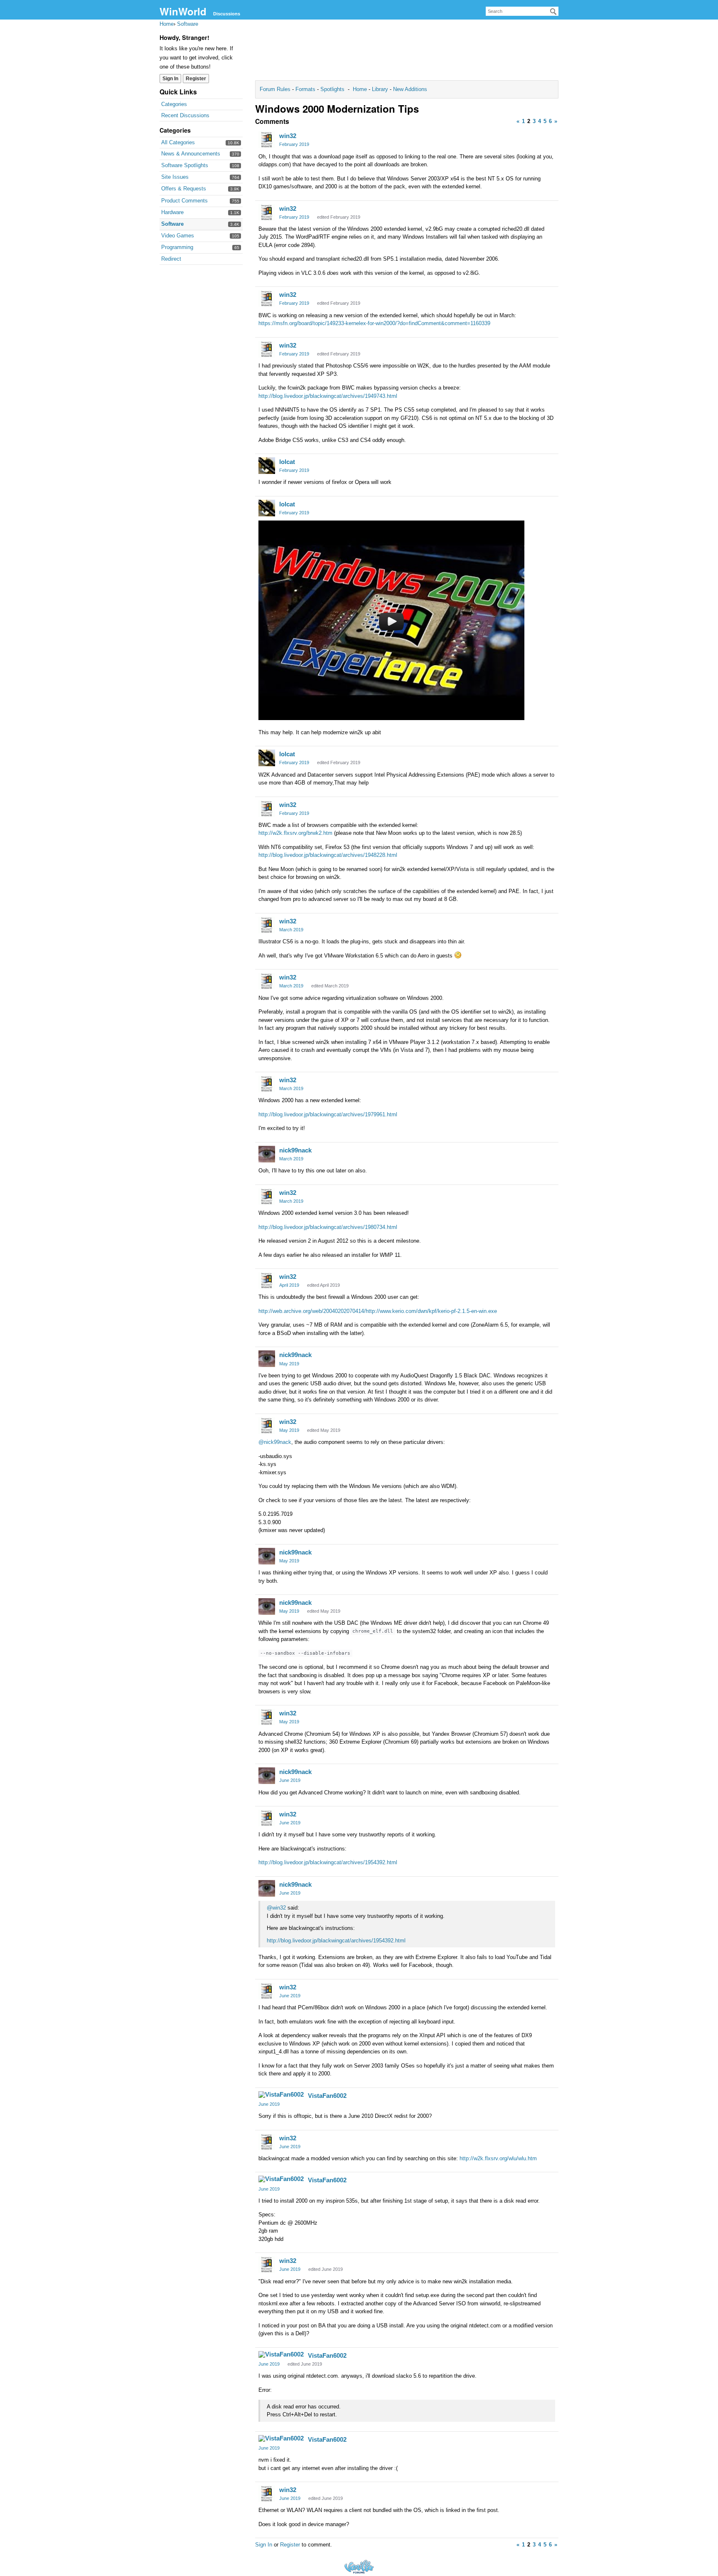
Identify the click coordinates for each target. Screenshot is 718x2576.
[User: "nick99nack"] (267, 1154)
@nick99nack (275, 1442)
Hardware (172, 212)
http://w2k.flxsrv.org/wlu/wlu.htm (498, 2158)
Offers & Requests (184, 189)
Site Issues (175, 177)
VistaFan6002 (327, 2096)
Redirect (171, 259)
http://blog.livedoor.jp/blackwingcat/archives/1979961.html (328, 1114)
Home (361, 89)
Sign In (170, 79)
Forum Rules (276, 89)
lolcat (287, 462)
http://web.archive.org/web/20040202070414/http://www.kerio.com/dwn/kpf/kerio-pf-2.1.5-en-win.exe (378, 1311)
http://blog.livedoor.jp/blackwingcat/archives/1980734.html (328, 1227)
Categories (174, 104)
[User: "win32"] (267, 140)
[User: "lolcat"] (267, 466)
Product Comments (184, 201)
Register (196, 79)
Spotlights (332, 89)
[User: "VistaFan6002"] (281, 2095)
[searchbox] (522, 11)
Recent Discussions (185, 115)
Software (172, 224)
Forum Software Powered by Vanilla (359, 2567)
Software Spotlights (185, 165)
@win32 (276, 1908)
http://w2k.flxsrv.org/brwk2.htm (295, 833)
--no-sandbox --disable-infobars (305, 1653)
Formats (305, 89)
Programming (177, 247)
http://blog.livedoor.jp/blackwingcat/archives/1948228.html (328, 855)
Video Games (178, 236)
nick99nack (295, 1150)
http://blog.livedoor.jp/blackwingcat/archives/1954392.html (328, 1862)
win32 (288, 136)
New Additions (409, 89)
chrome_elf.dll (373, 1631)
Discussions (227, 14)
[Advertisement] (407, 52)
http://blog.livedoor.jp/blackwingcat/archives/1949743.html (328, 396)
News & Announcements (191, 154)
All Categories (178, 142)
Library (380, 89)
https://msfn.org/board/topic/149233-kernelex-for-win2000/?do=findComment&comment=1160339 (374, 323)
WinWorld (183, 11)
